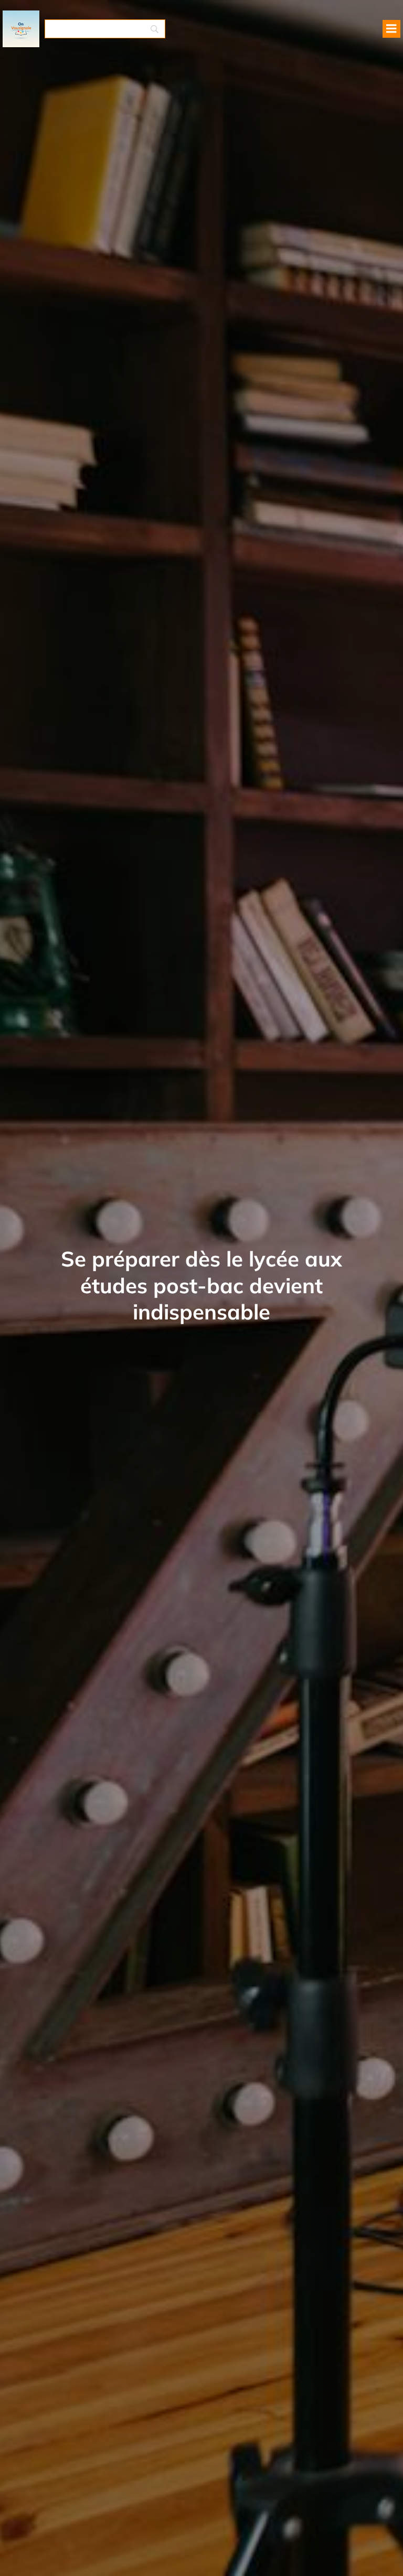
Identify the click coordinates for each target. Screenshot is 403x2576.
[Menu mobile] (391, 29)
